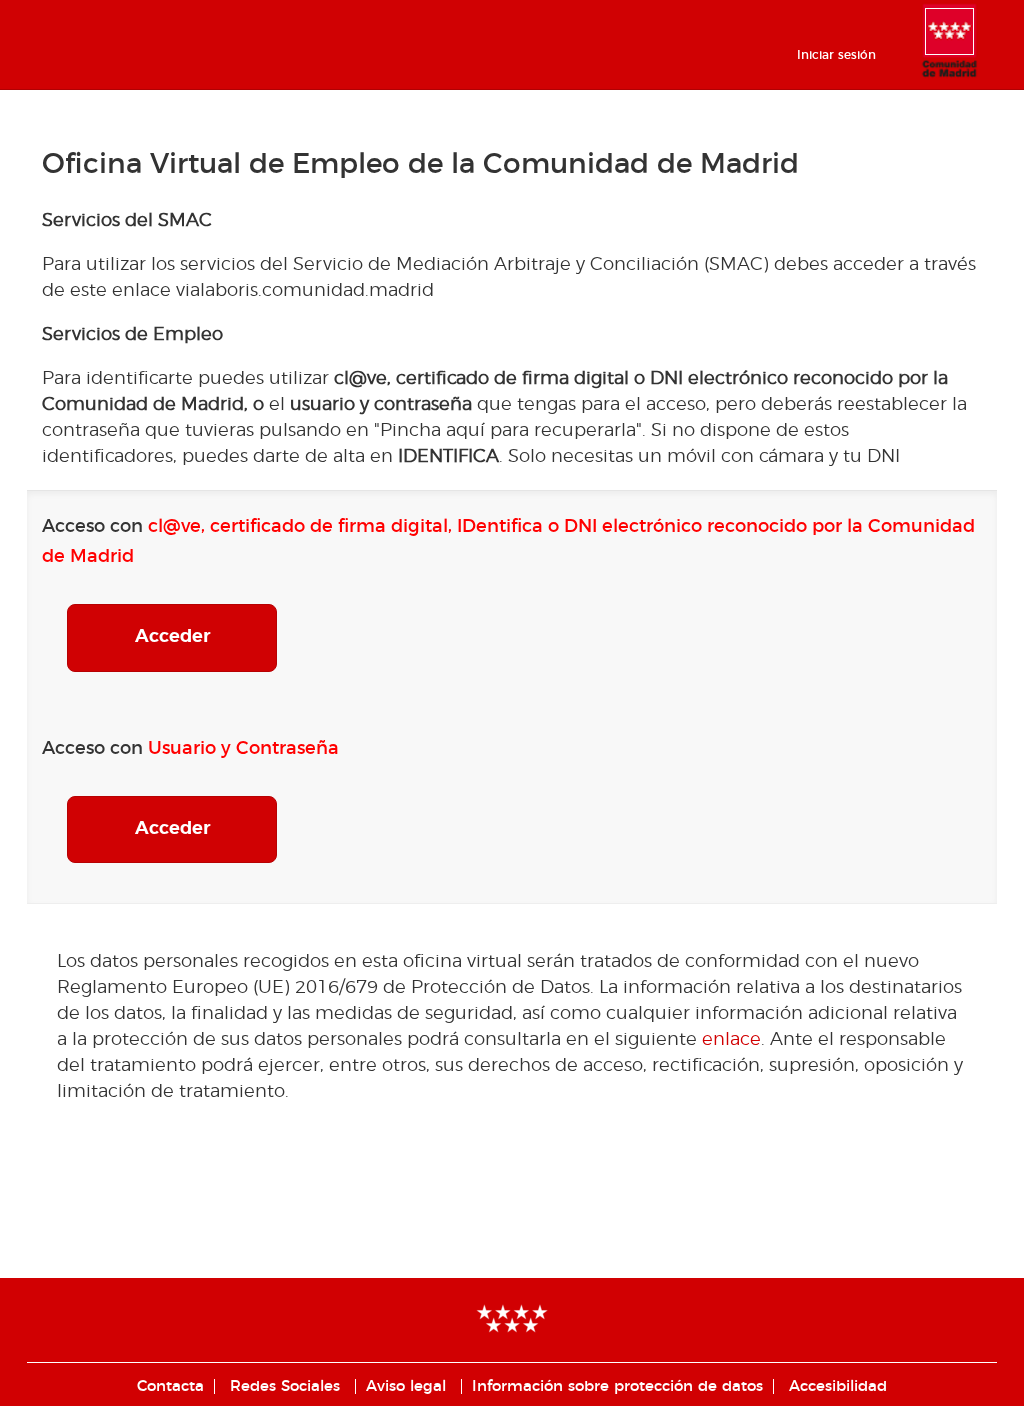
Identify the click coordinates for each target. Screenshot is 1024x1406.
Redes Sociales (287, 1386)
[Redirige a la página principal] (949, 45)
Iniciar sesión (838, 55)
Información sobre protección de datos (617, 1386)
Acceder (172, 637)
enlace (731, 1040)
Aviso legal (408, 1386)
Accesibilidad (838, 1386)
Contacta (170, 1386)
